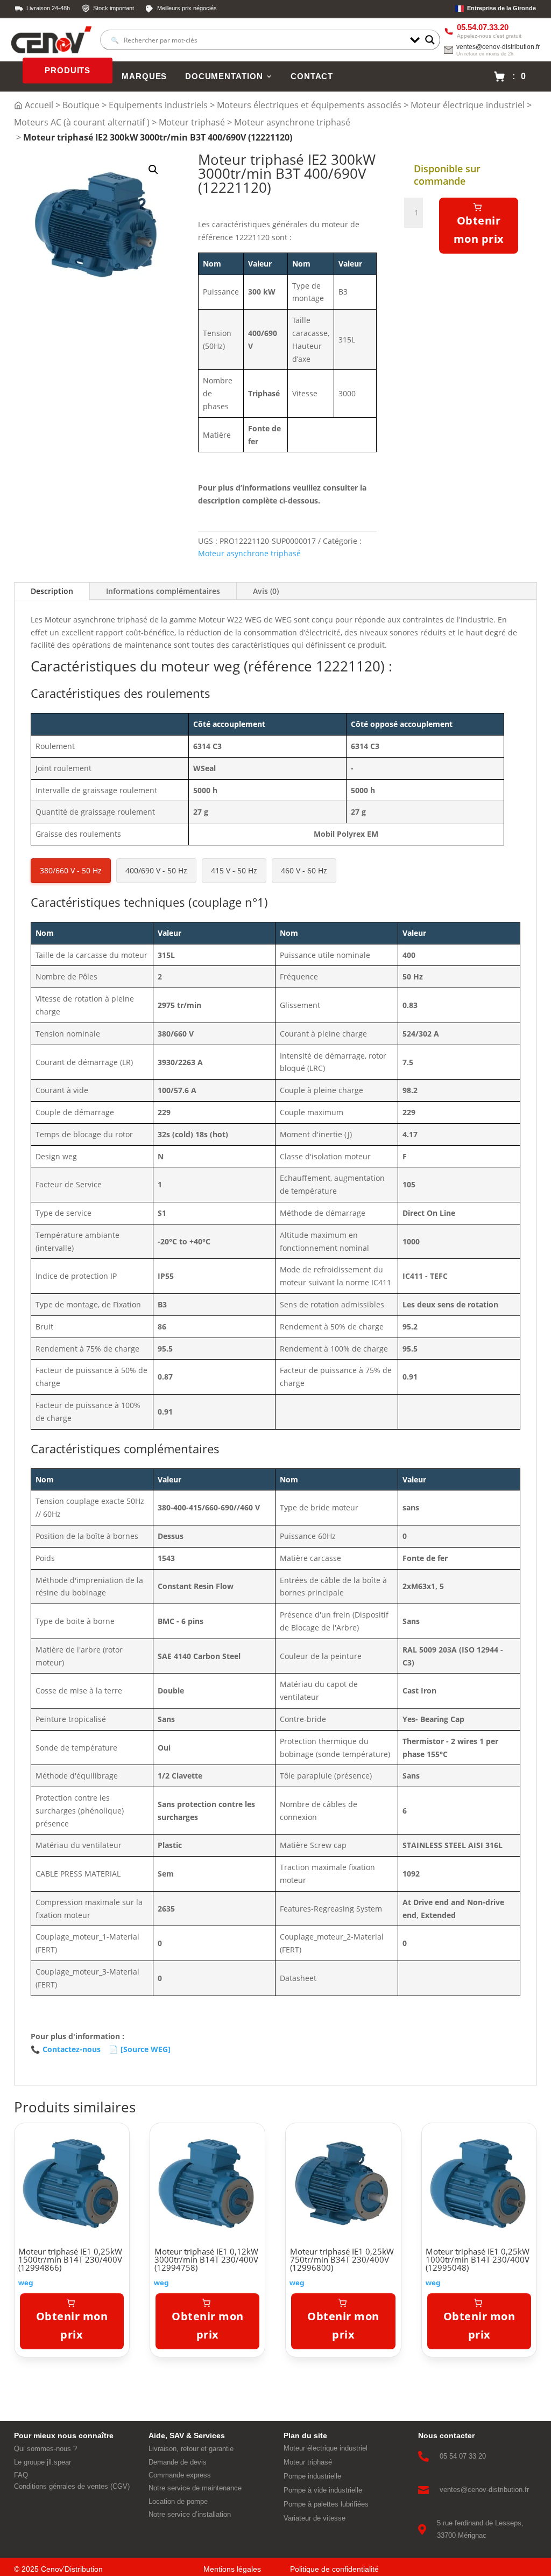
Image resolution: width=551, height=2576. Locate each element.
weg (26, 2283)
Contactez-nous (66, 2049)
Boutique (81, 105)
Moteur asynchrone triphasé (292, 122)
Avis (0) (266, 591)
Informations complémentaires (163, 591)
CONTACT (312, 76)
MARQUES (144, 76)
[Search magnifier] (430, 40)
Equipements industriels (158, 105)
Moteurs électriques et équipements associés (309, 105)
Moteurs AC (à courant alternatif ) (82, 122)
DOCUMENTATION (224, 76)
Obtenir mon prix (479, 230)
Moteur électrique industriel (468, 105)
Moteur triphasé (192, 122)
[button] (153, 170)
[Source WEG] (140, 2049)
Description (52, 591)
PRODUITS (68, 71)
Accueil (39, 105)
